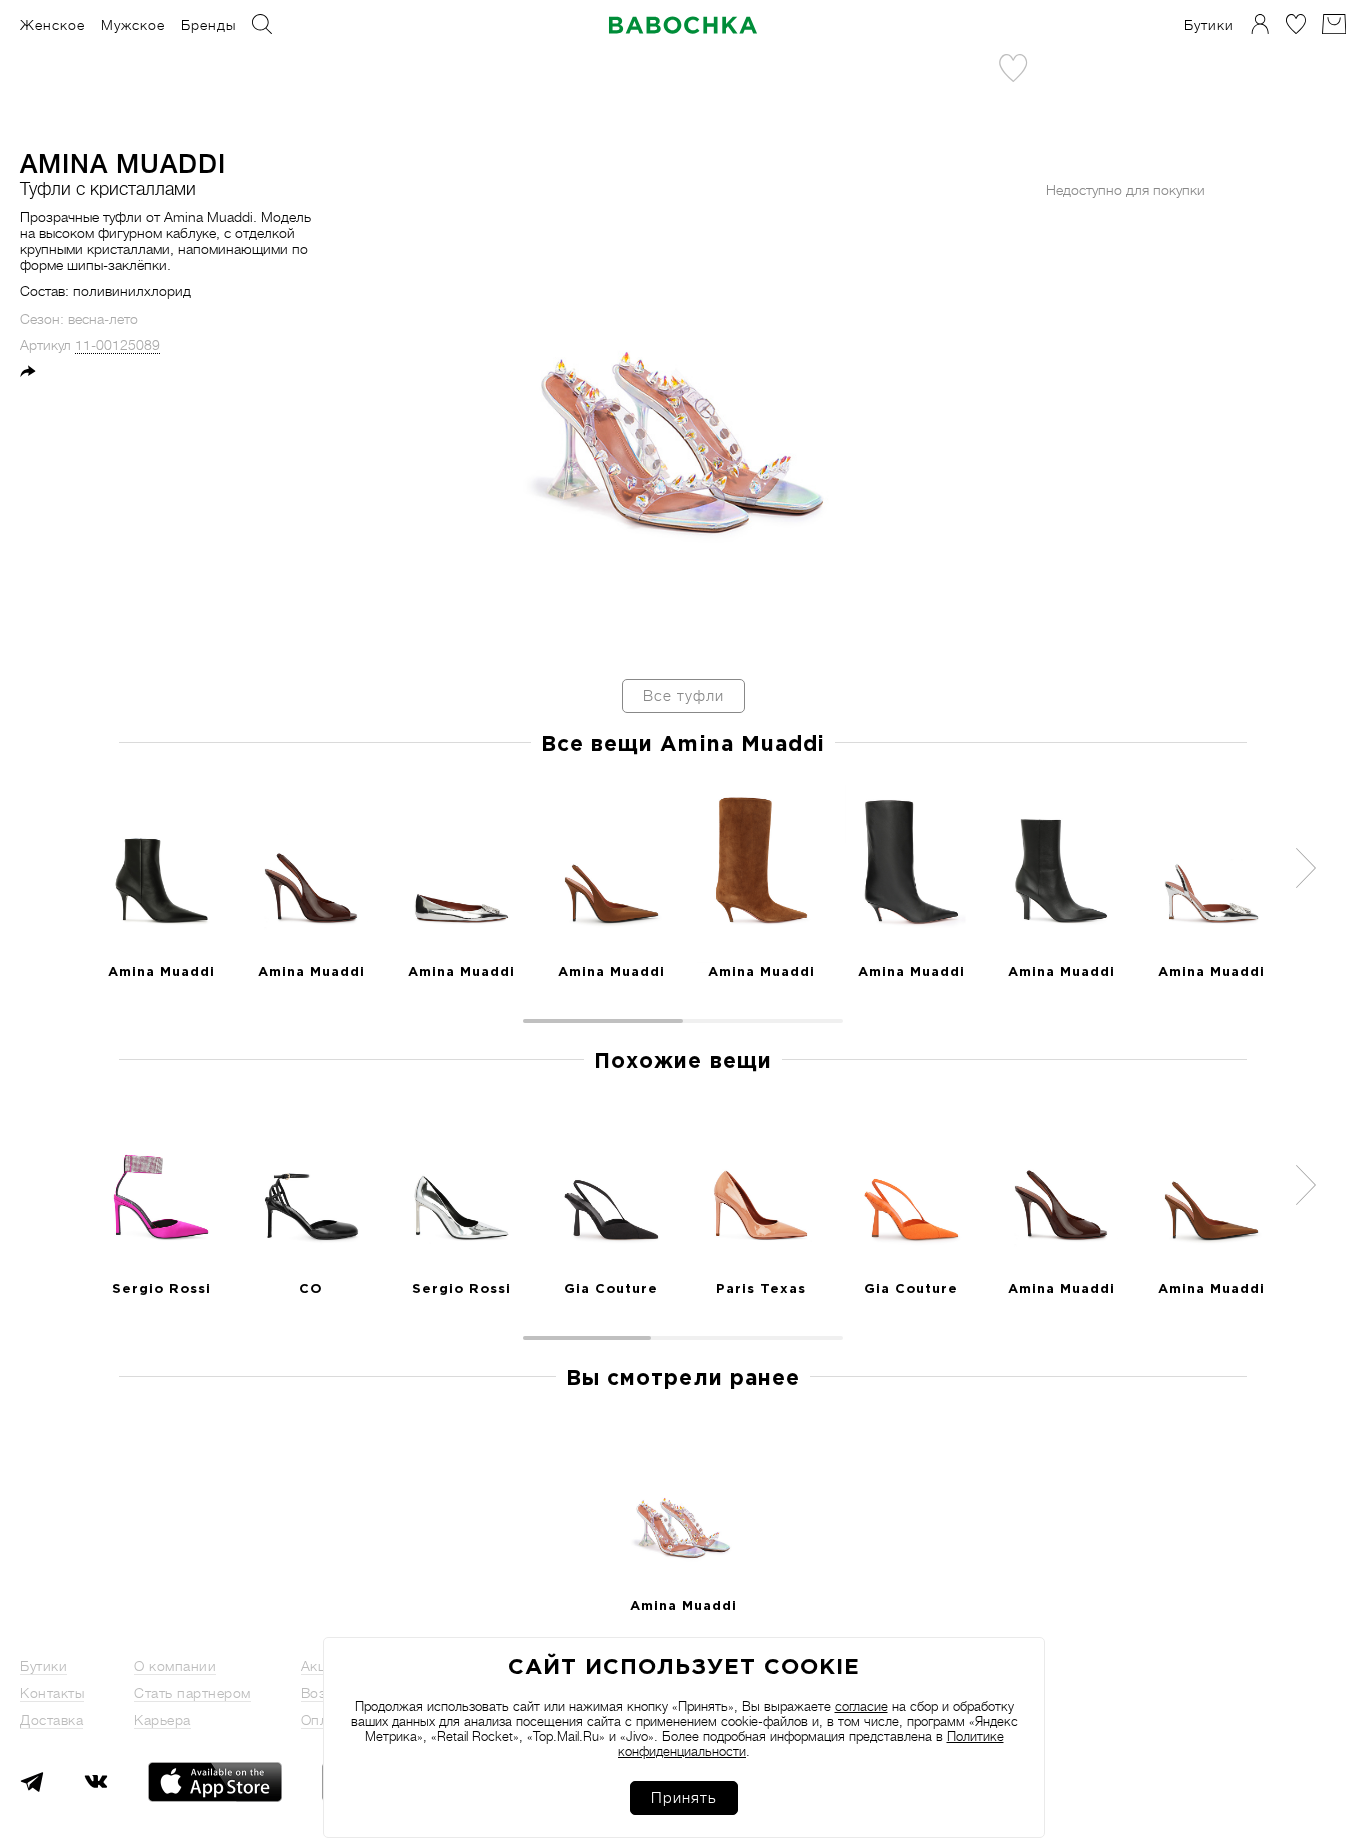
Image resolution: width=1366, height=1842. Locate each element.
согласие (861, 1706)
